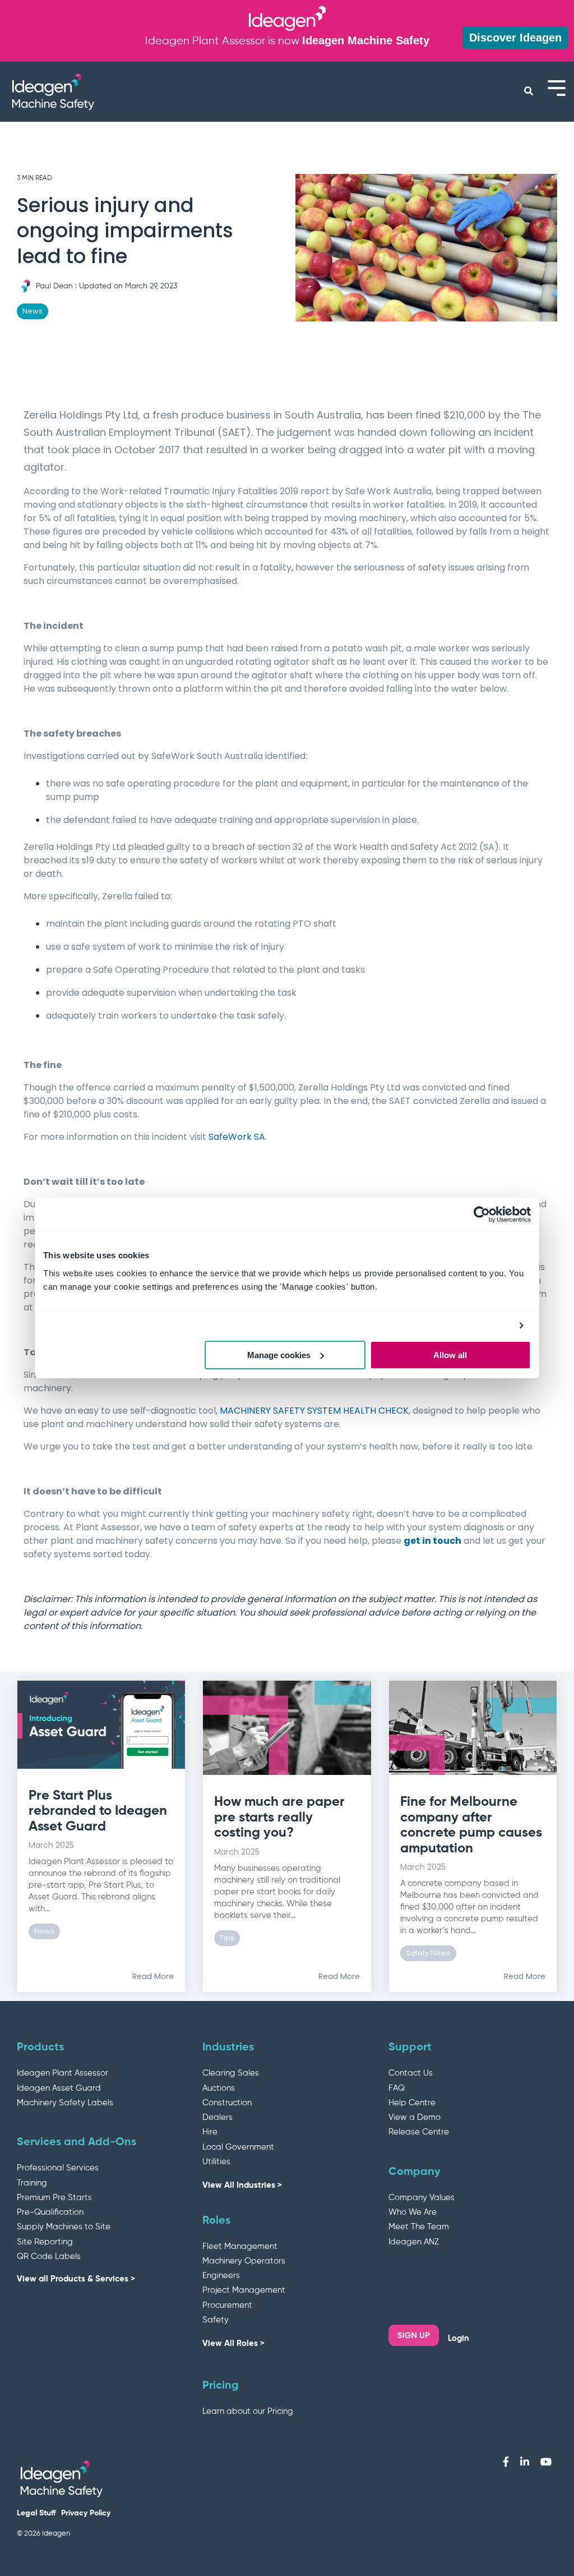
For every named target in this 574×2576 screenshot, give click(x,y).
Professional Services (58, 2168)
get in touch (432, 1541)
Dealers (217, 2117)
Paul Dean (54, 286)
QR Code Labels (49, 2257)
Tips (227, 1938)
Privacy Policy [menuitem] (86, 2513)
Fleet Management (240, 2246)
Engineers (221, 2276)
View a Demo (415, 2117)
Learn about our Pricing (248, 2411)
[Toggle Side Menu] (557, 87)
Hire (210, 2132)
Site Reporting (45, 2242)
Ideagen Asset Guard (59, 2088)
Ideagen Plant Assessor (63, 2073)
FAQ (397, 2088)
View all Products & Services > (76, 2279)
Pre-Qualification (50, 2212)
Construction (227, 2103)
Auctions (219, 2088)
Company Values (422, 2198)
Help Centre (412, 2103)
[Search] (528, 91)
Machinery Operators (244, 2261)
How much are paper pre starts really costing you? (279, 1817)
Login (459, 2338)
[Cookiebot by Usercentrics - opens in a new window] (482, 1215)
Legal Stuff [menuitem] (36, 2513)
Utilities (216, 2162)
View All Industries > (242, 2185)
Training (32, 2183)
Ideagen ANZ (414, 2242)
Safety (216, 2320)
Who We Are (413, 2212)
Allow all (450, 1355)
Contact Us (411, 2073)
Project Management (244, 2290)
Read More (153, 1976)
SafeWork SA (237, 1137)
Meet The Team (419, 2227)
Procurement (227, 2305)
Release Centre (419, 2132)
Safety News (428, 1953)
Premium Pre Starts (54, 2198)
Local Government (238, 2147)
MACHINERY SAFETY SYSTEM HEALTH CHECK (314, 1411)
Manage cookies (279, 1355)
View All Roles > (233, 2343)
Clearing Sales (231, 2073)
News (33, 311)
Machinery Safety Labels (65, 2103)
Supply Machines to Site (64, 2227)
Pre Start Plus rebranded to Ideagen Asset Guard (98, 1811)
